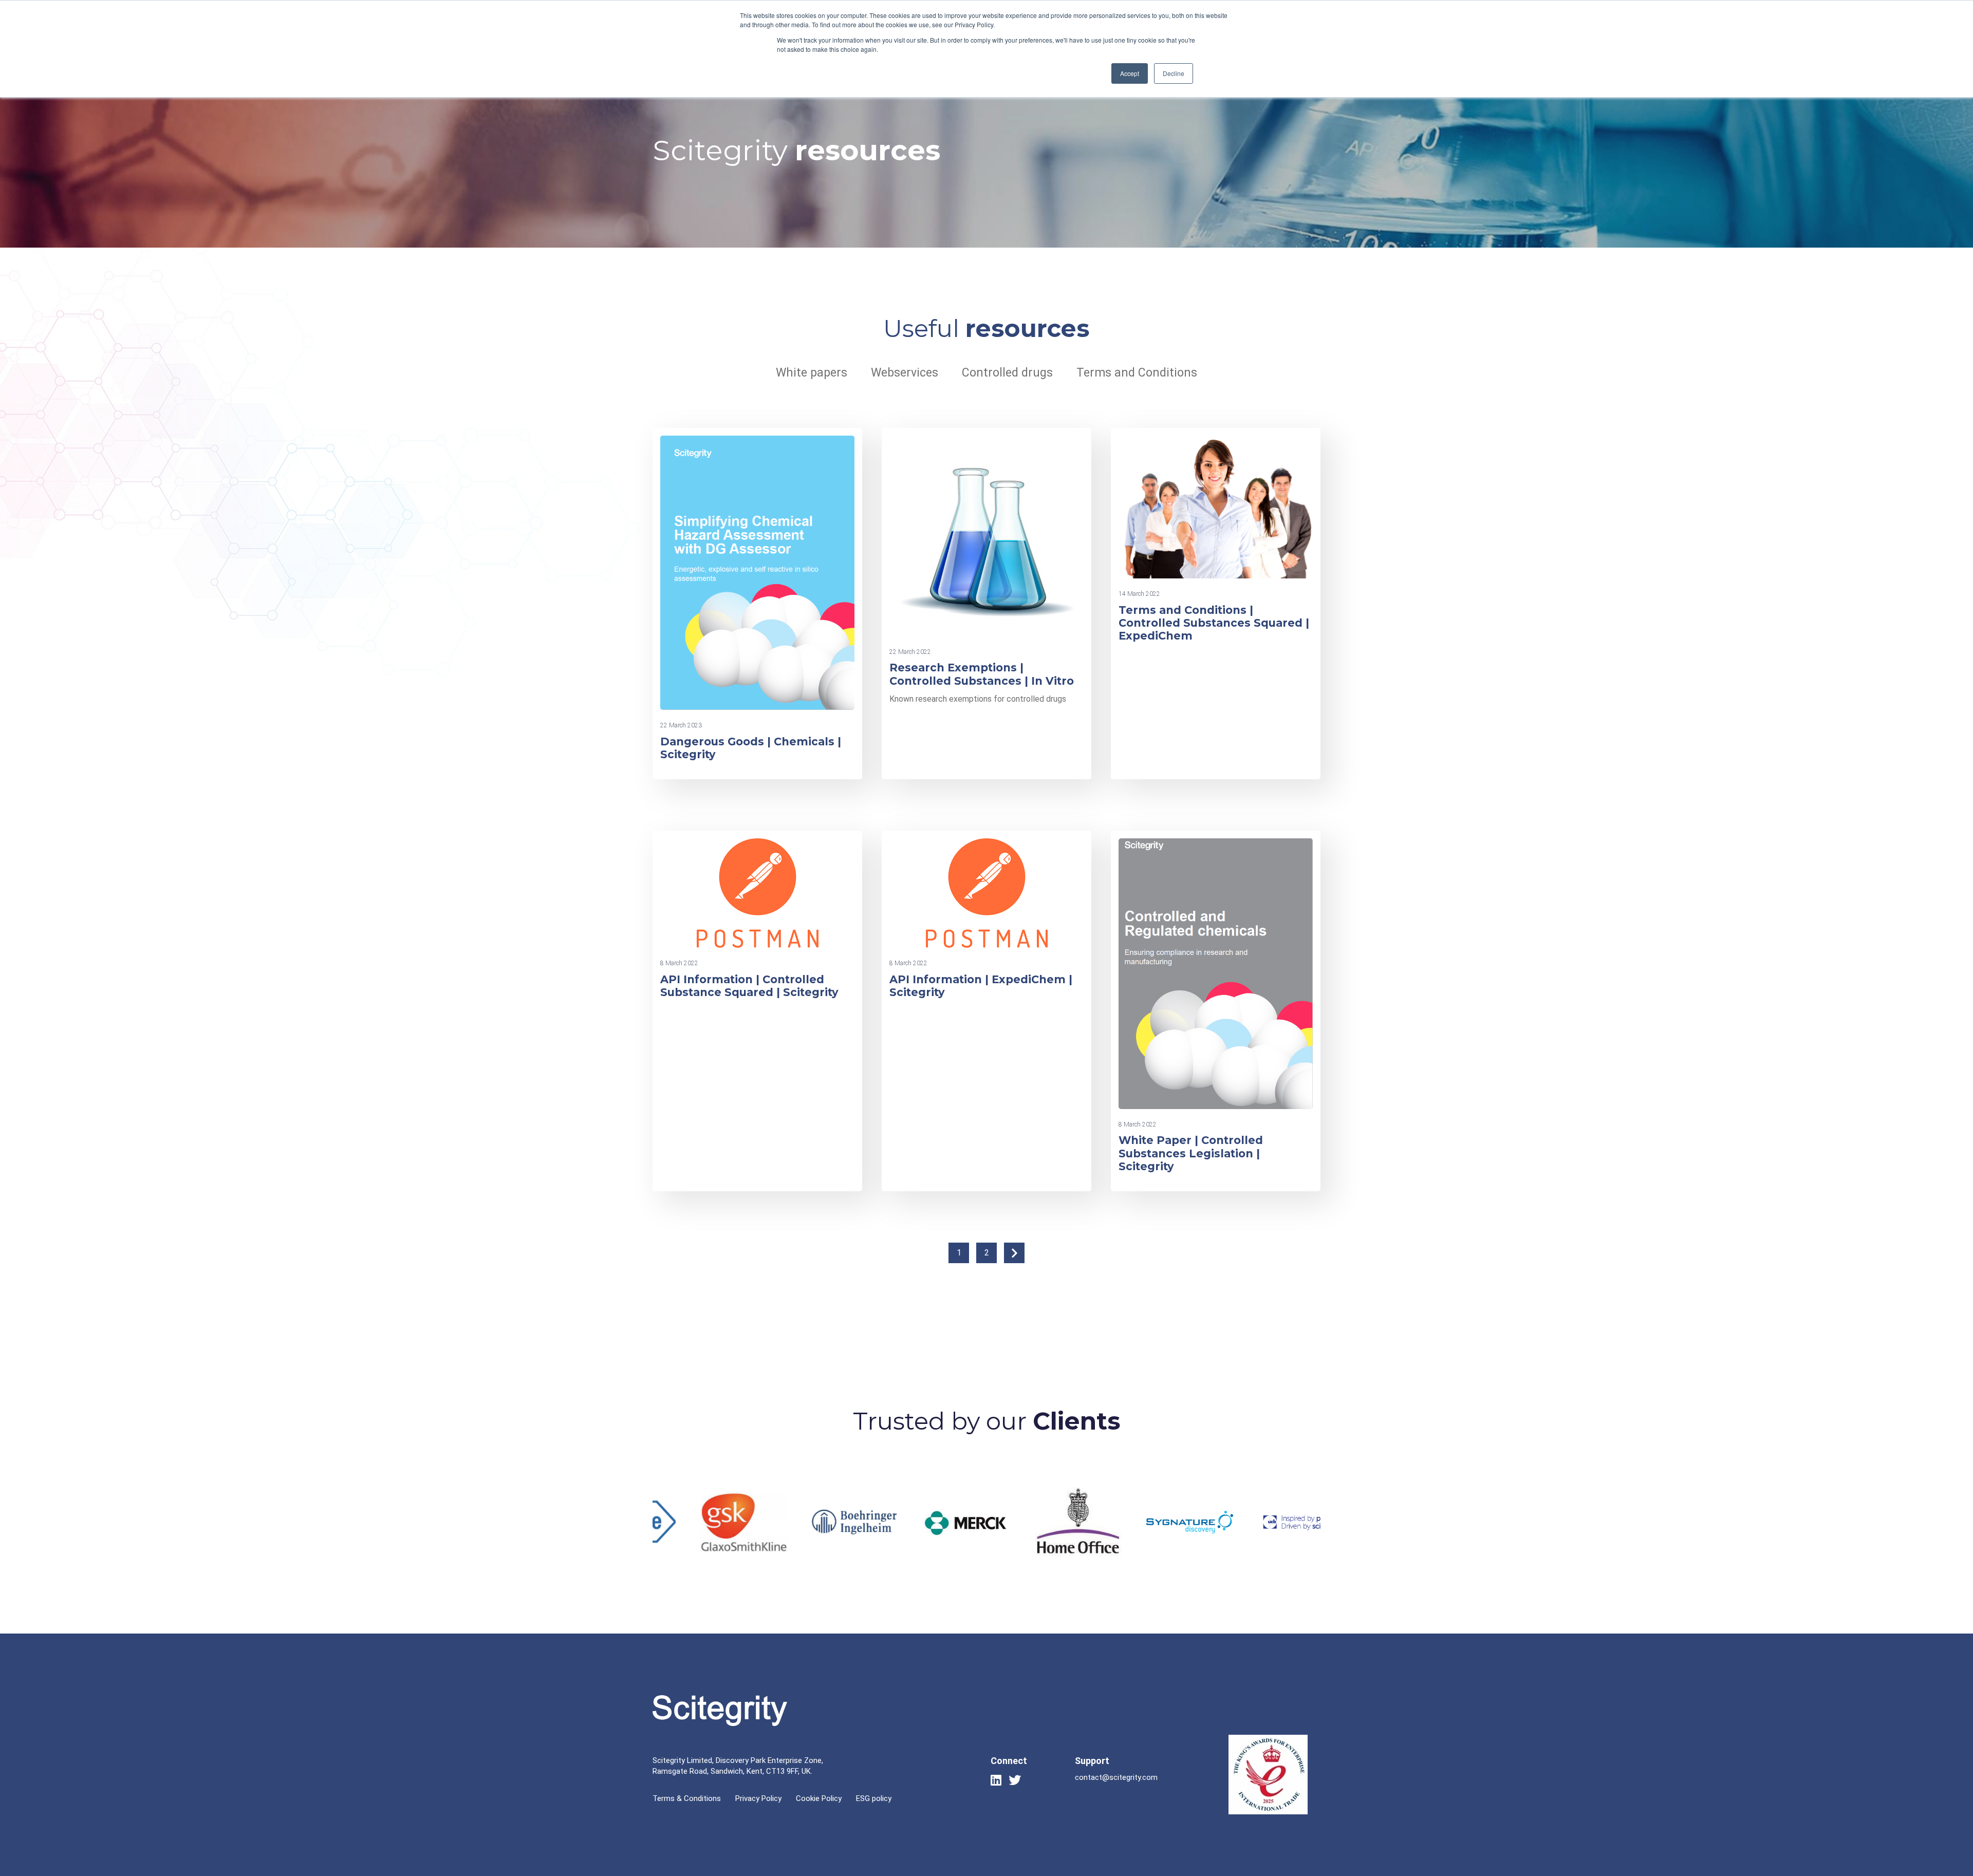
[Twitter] (1015, 1780)
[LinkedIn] (996, 1780)
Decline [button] (1174, 73)
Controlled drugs (1007, 373)
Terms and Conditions (1137, 373)
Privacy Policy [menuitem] (758, 1798)
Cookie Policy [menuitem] (819, 1798)
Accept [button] (1130, 73)
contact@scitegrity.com (1116, 1777)
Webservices (905, 373)
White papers (812, 373)
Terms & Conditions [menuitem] (687, 1798)
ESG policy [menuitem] (874, 1798)
